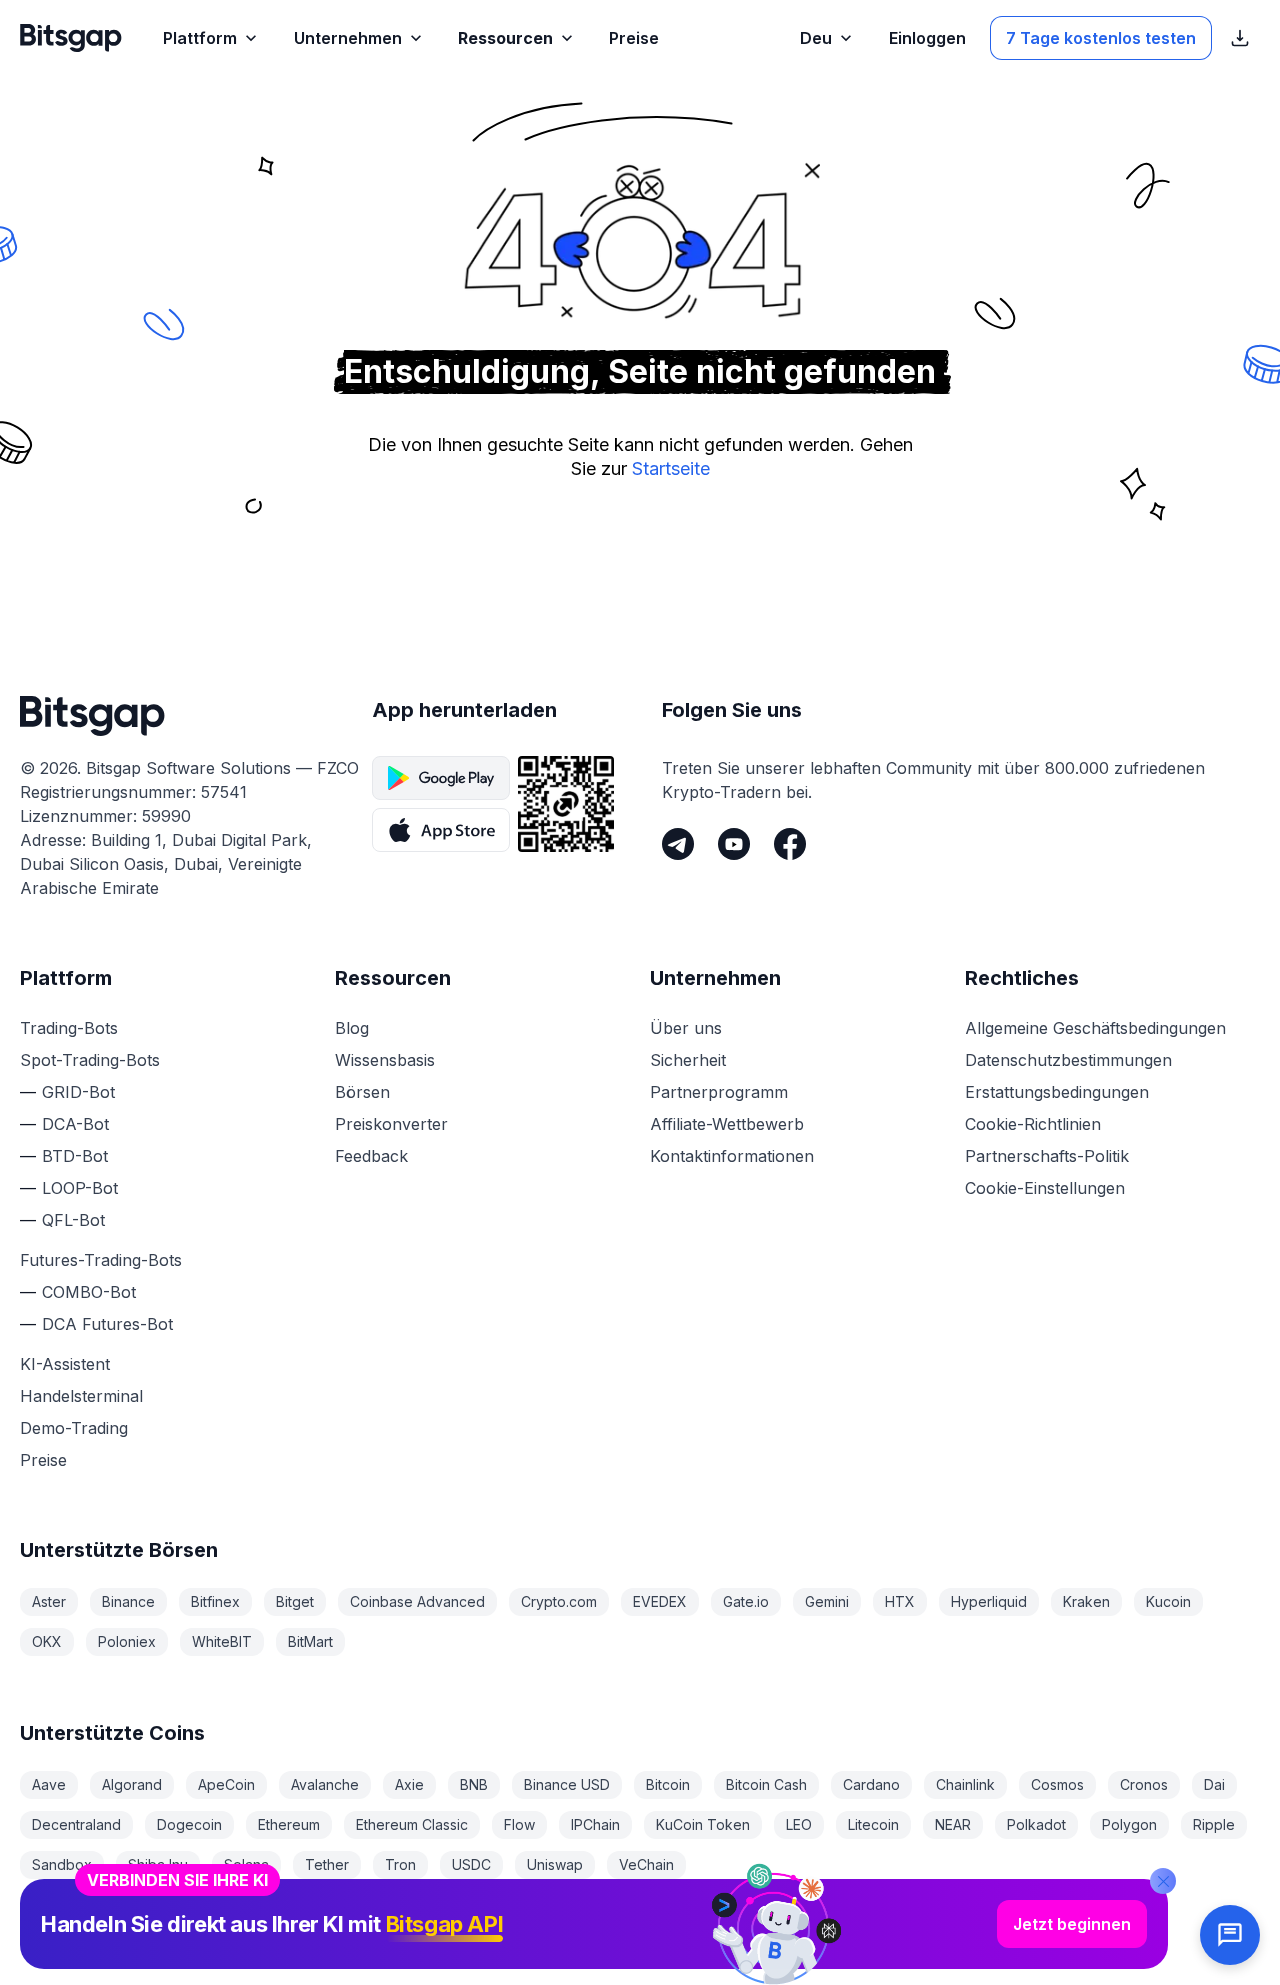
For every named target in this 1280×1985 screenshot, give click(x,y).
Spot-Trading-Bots (90, 1060)
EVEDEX (660, 1601)
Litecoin (873, 1824)
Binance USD (567, 1784)
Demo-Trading (74, 1428)
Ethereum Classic (412, 1824)
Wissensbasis (385, 1060)
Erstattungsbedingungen (1057, 1092)
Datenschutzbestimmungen (1068, 1060)
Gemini (827, 1601)
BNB (474, 1784)
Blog (352, 1028)
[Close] (1163, 1881)
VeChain (646, 1864)
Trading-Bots (69, 1028)
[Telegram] (678, 844)
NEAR (953, 1824)
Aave (49, 1784)
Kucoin (1168, 1601)
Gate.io (746, 1601)
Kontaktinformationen (732, 1156)
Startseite (671, 468)
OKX (47, 1641)
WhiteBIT (222, 1641)
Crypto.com (559, 1601)
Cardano (871, 1784)
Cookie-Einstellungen (1045, 1188)
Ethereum (289, 1824)
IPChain (595, 1824)
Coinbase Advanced (417, 1601)
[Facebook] (790, 844)
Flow (519, 1824)
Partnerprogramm (719, 1092)
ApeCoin (226, 1784)
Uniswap (555, 1864)
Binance (128, 1601)
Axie (409, 1784)
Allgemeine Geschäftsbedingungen (1095, 1028)
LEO (799, 1824)
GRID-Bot (78, 1092)
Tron (400, 1864)
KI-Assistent (65, 1364)
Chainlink (965, 1784)
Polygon (1129, 1824)
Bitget (295, 1601)
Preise (43, 1460)
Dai (1214, 1784)
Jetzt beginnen (1072, 1924)
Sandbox (62, 1864)
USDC (471, 1864)
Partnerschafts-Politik (1047, 1156)
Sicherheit (688, 1060)
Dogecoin (189, 1824)
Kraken (1086, 1601)
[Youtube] (734, 844)
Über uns (686, 1028)
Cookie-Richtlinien (1033, 1124)
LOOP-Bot (80, 1188)
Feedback (371, 1156)
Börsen (362, 1092)
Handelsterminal (81, 1396)
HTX (900, 1601)
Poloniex (127, 1641)
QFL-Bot (73, 1220)
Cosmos (1057, 1784)
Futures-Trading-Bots (101, 1260)
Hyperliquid (989, 1601)
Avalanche (325, 1784)
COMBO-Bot (89, 1292)
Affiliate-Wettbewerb (727, 1124)
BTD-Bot (75, 1156)
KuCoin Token (703, 1824)
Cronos (1144, 1784)
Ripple (1214, 1824)
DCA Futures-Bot (107, 1324)
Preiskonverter (391, 1124)
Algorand (132, 1784)
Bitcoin (668, 1784)
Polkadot (1036, 1824)
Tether (327, 1864)
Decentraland (76, 1824)
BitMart (310, 1641)
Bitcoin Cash (766, 1784)
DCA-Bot (75, 1124)
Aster (49, 1601)
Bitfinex (215, 1601)
